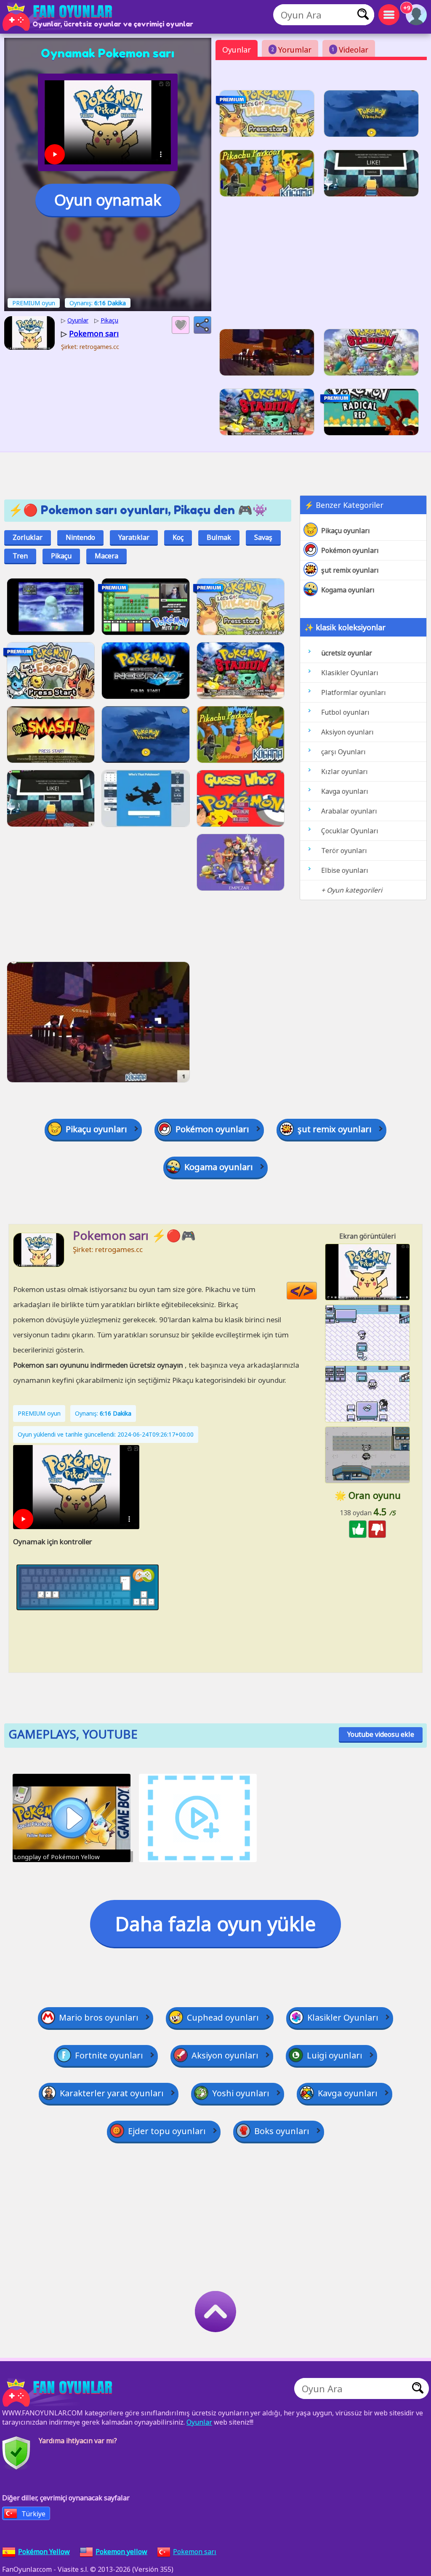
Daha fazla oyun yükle (215, 1923)
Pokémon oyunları (350, 550)
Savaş (263, 537)
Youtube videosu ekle (381, 1734)
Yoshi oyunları (241, 2093)
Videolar (350, 50)
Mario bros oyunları (99, 2017)
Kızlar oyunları (345, 771)
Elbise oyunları (345, 870)
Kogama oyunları (348, 590)
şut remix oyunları (350, 570)
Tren (20, 556)
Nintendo (80, 537)
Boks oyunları (282, 2131)
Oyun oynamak (108, 200)
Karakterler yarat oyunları (112, 2093)
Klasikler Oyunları (350, 673)
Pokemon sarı (195, 2552)
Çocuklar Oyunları (350, 831)
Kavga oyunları (345, 791)
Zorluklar (28, 537)
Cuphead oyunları (223, 2017)
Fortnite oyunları (109, 2055)
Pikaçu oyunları (346, 531)
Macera (106, 556)
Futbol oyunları (345, 712)
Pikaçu (61, 556)
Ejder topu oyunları (167, 2131)
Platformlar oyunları (354, 692)
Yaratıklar (134, 537)
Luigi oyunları (335, 2055)
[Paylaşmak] (202, 325)
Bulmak (219, 537)
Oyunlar (237, 50)
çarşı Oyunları (343, 752)
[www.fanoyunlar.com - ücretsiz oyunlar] (59, 2393)
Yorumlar (291, 50)
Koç (178, 537)
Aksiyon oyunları (347, 732)
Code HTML (317, 1291)
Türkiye (33, 2514)
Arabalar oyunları (349, 811)
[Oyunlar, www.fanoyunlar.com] (59, 17)
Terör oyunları (344, 851)
